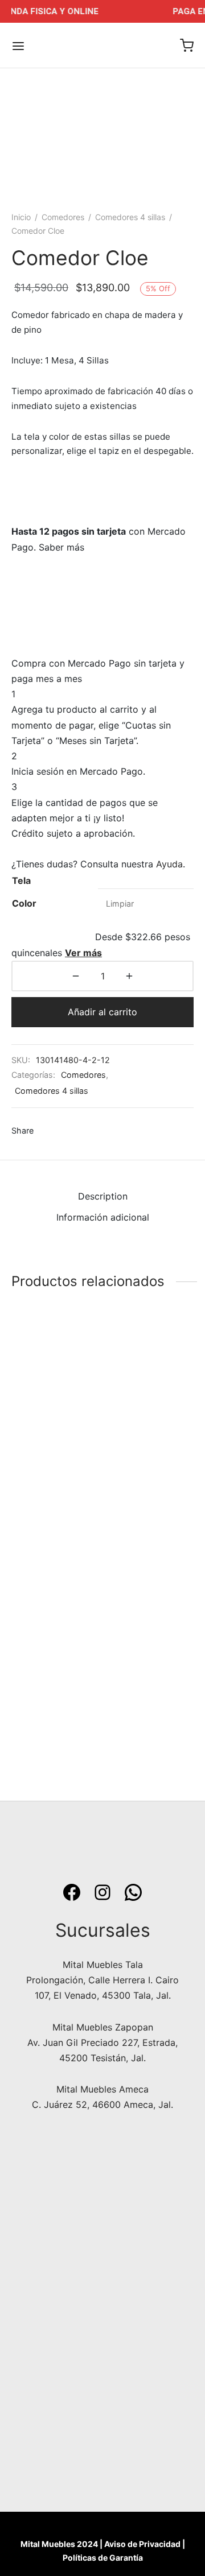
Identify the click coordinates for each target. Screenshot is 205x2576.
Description (103, 1196)
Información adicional (103, 1217)
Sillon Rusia (132, 1714)
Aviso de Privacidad (142, 2544)
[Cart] (187, 46)
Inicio (21, 217)
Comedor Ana (41, 1714)
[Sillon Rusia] (151, 1643)
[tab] (102, 1196)
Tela (21, 880)
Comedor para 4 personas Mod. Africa (47, 1483)
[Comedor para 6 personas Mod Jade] (151, 1401)
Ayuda (169, 864)
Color (24, 903)
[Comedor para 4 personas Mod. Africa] (55, 1401)
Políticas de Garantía (103, 2558)
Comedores (63, 217)
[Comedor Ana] (55, 1643)
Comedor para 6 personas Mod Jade (150, 1478)
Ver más (83, 953)
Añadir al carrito (102, 1012)
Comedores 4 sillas (130, 217)
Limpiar (120, 904)
